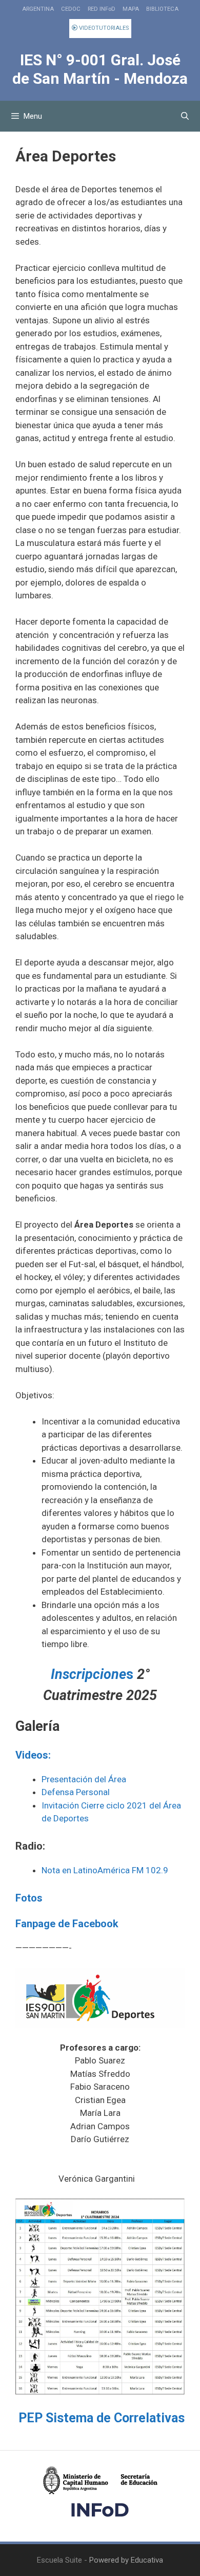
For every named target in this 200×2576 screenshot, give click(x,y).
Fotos (29, 1898)
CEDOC (71, 9)
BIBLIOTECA (162, 9)
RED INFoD (102, 9)
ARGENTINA (38, 9)
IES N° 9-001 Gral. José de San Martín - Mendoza (100, 69)
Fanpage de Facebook (67, 1924)
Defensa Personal (76, 1792)
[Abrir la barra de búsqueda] (185, 116)
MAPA (131, 9)
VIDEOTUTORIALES (103, 28)
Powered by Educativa (126, 2560)
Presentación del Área (84, 1779)
